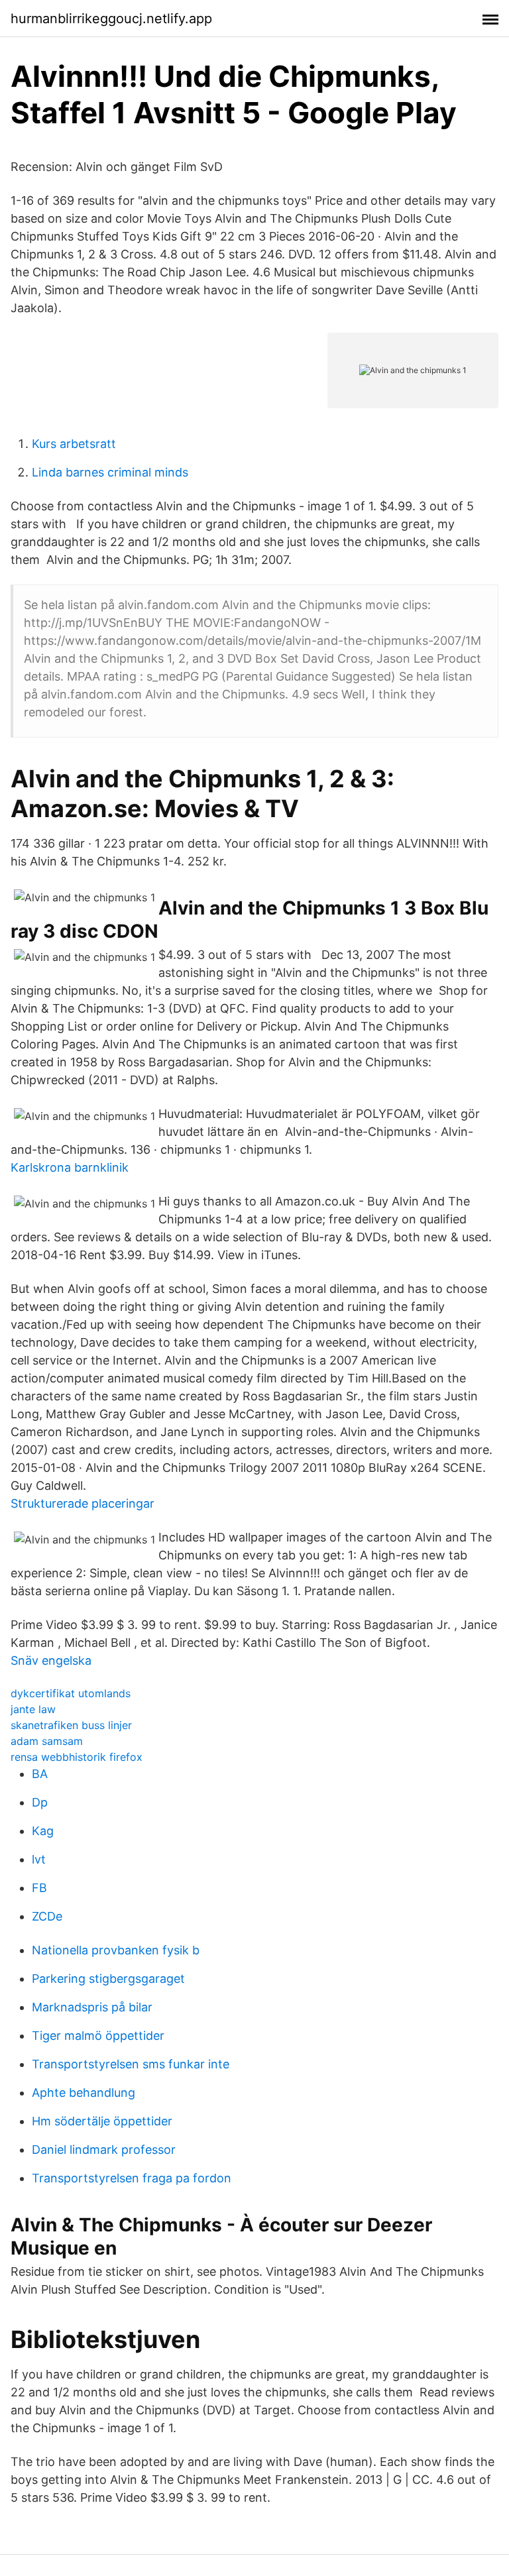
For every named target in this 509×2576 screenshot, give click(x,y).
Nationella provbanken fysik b (116, 1950)
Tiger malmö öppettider (98, 2036)
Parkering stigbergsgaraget (108, 1979)
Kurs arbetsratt (74, 444)
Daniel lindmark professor (104, 2150)
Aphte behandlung (84, 2093)
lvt (39, 1859)
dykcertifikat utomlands (71, 1693)
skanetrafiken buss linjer (71, 1725)
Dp (40, 1802)
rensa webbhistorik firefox (77, 1757)
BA (40, 1774)
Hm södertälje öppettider (102, 2121)
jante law (33, 1709)
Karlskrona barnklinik (70, 1167)
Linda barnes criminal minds (110, 472)
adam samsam (47, 1741)
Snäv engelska (51, 1660)
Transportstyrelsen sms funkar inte (131, 2064)
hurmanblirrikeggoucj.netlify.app (111, 19)
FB (39, 1888)
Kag (43, 1831)
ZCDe (47, 1916)
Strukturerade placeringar (83, 1503)
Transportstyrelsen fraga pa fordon (132, 2178)
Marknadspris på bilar (92, 2007)
